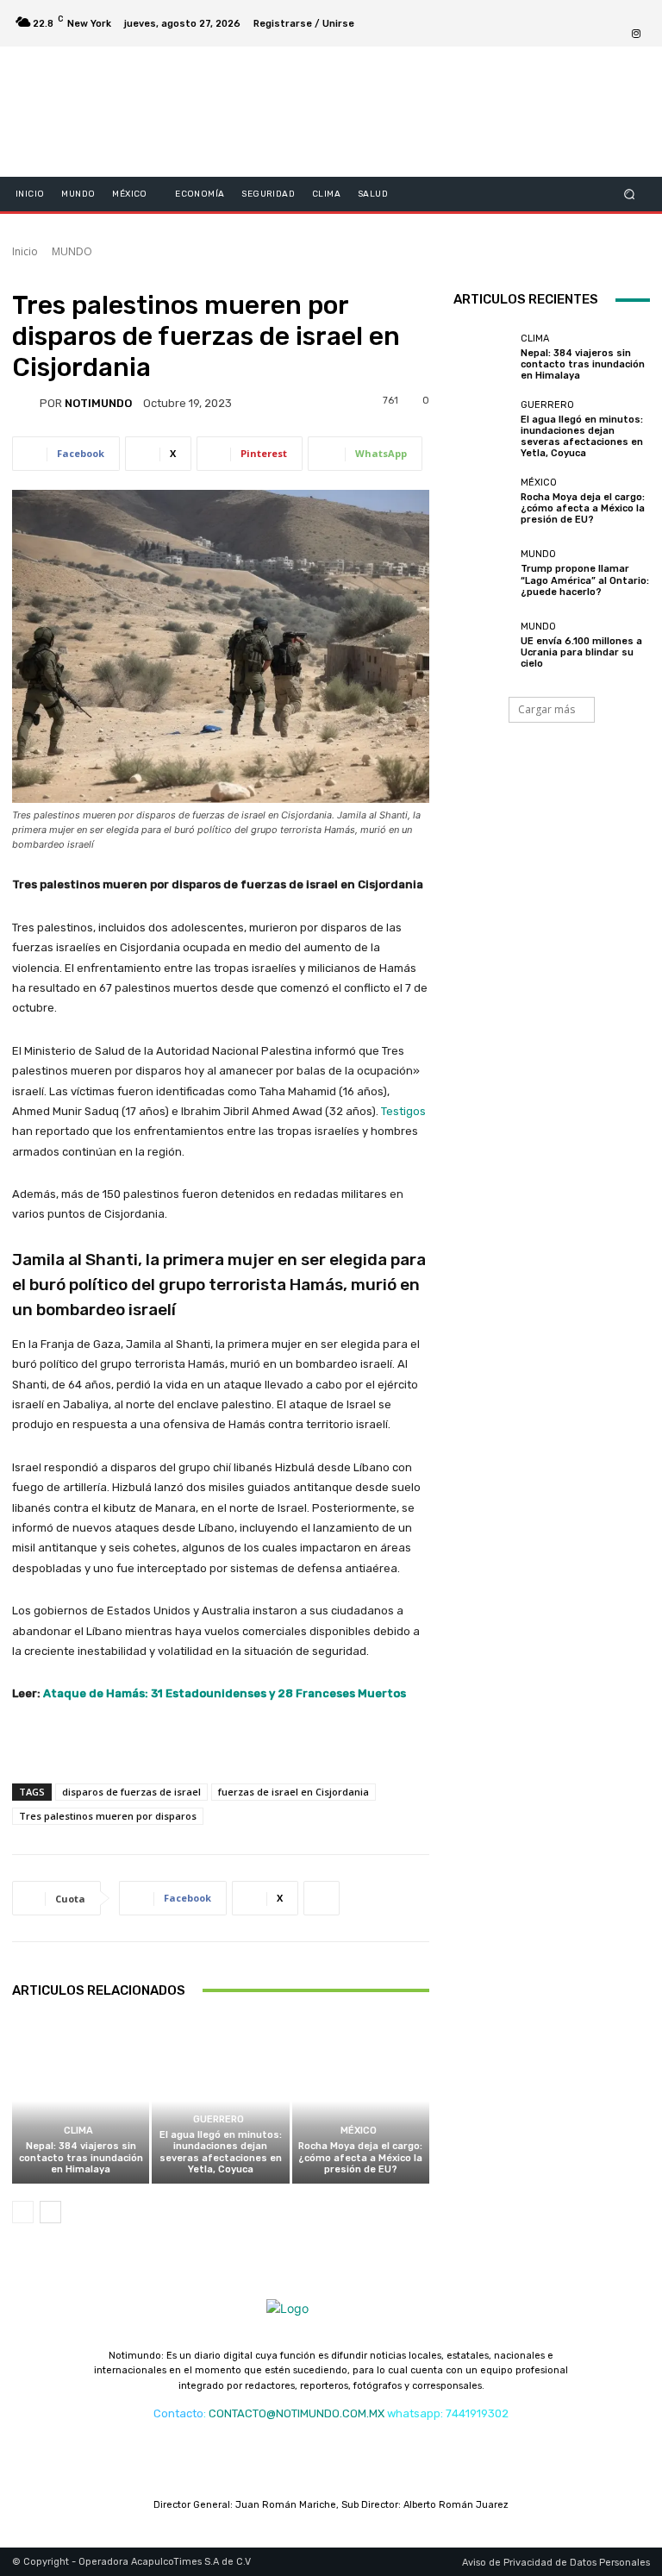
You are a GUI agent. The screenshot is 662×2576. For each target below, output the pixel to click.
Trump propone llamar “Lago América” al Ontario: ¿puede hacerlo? (585, 580)
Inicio (25, 251)
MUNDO (72, 251)
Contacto (178, 2413)
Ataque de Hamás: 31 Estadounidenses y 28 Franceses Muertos (225, 1693)
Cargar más (546, 709)
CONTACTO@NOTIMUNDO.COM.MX (297, 2413)
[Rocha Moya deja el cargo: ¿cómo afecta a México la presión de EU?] (361, 2101)
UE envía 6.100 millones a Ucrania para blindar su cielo (581, 652)
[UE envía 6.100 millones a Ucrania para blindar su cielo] (483, 645)
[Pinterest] (636, 13)
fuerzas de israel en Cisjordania (294, 1792)
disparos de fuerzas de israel (131, 1792)
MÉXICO (359, 2131)
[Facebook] (553, 13)
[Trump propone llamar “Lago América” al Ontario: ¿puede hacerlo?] (483, 573)
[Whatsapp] (615, 34)
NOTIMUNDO (98, 403)
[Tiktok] (595, 13)
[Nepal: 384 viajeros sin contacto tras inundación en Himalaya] (81, 2101)
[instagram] (636, 34)
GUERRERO (219, 2119)
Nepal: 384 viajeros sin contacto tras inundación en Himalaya (81, 2157)
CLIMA (78, 2131)
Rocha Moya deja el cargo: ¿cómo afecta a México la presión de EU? (360, 2157)
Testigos (403, 1111)
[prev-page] (23, 2212)
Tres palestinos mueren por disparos (108, 1816)
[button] (630, 194)
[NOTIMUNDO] (26, 403)
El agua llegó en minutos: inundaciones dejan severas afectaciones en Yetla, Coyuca (221, 2152)
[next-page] (50, 2212)
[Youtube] (615, 13)
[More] (322, 1898)
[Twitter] (574, 13)
